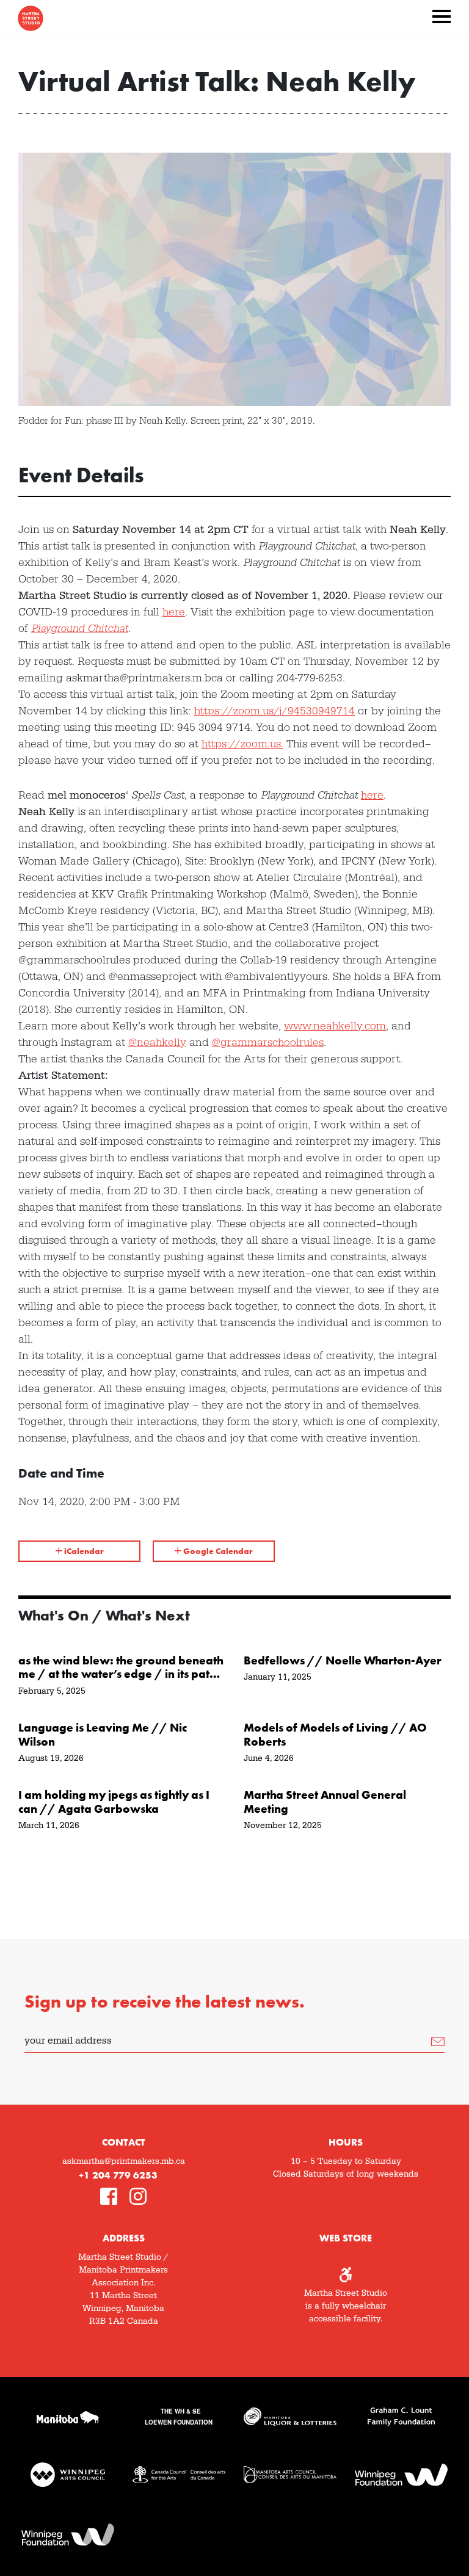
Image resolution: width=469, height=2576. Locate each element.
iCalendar (83, 1551)
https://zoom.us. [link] (242, 744)
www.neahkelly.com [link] (335, 1026)
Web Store (346, 2238)
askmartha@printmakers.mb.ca (124, 2161)
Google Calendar (217, 1551)
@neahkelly (157, 1043)
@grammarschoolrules (268, 1043)
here (174, 612)
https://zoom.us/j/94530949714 (274, 711)
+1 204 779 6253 (118, 2175)
